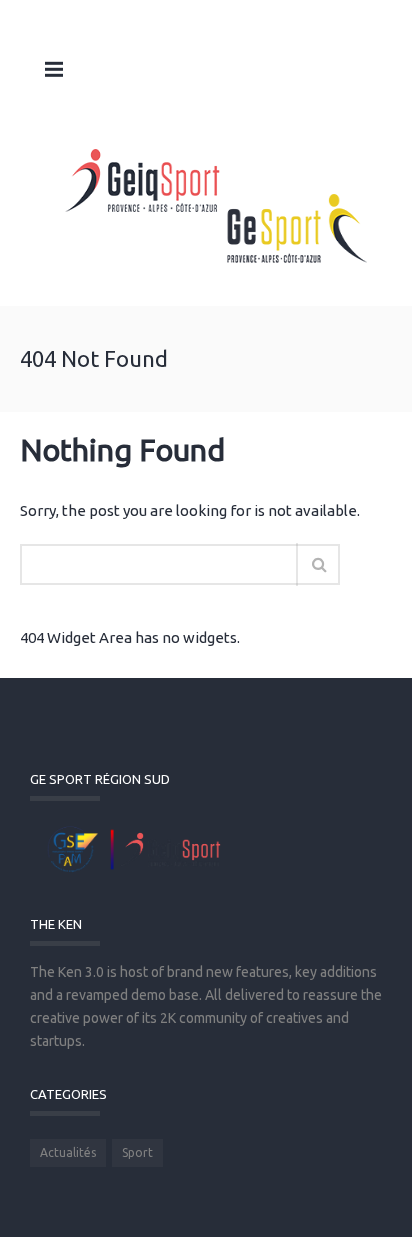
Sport (137, 1152)
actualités (68, 1152)
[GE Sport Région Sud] (216, 206)
